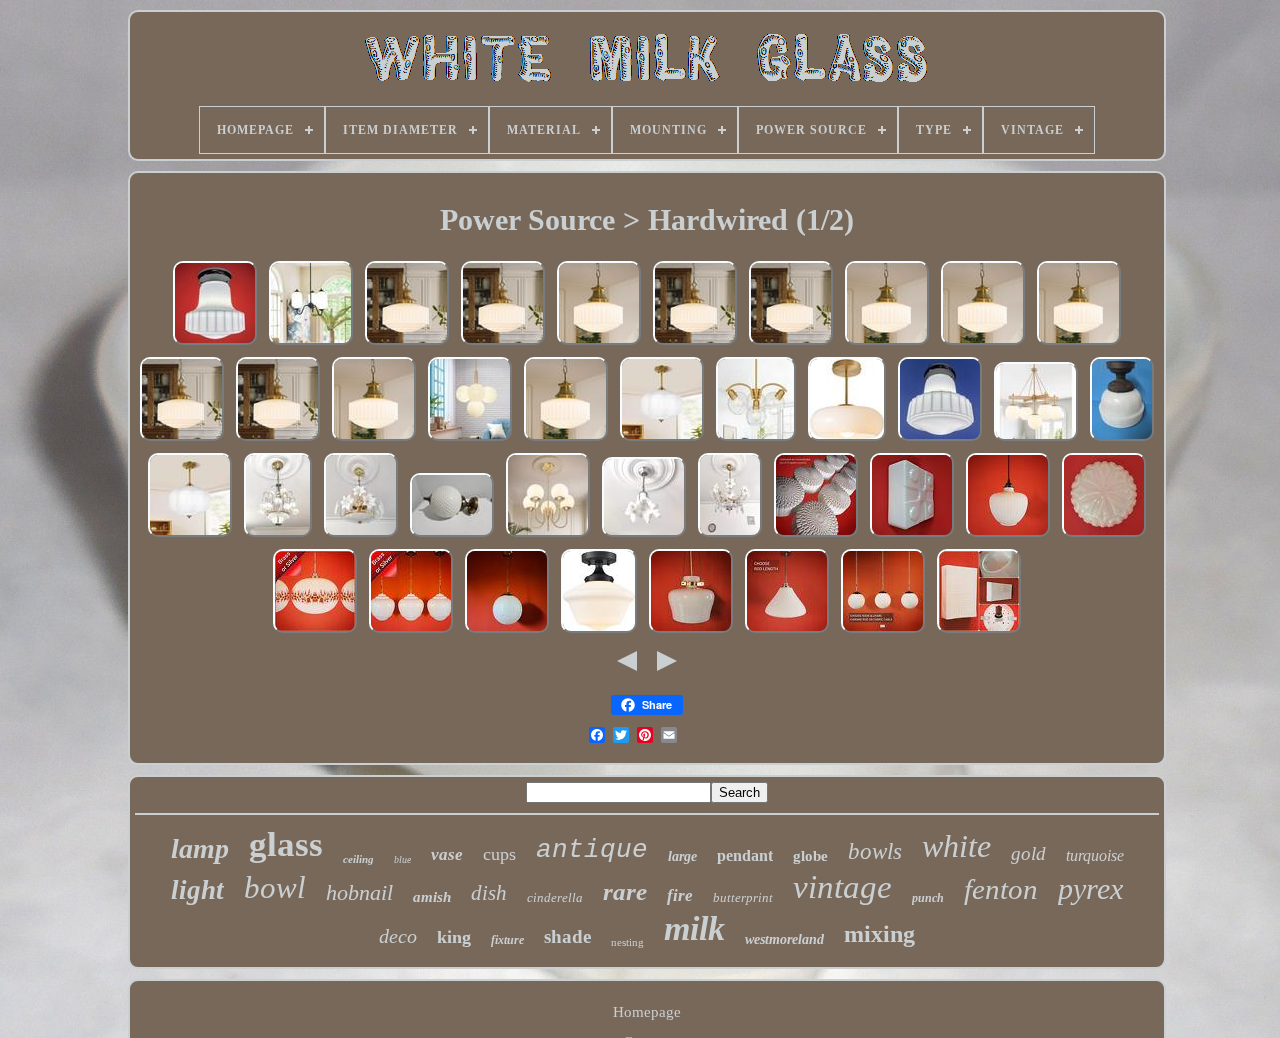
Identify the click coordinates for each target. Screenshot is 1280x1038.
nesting (627, 942)
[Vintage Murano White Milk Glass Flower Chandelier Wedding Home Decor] (361, 536)
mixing (879, 934)
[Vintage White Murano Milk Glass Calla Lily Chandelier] (278, 536)
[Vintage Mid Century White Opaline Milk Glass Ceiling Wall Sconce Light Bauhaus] (1104, 536)
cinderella (555, 897)
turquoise (1095, 855)
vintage (842, 887)
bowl (275, 887)
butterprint (743, 897)
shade (567, 936)
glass (286, 844)
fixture (507, 940)
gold (1028, 853)
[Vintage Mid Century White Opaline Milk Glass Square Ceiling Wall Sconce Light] (912, 536)
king (454, 937)
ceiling (358, 859)
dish (489, 893)
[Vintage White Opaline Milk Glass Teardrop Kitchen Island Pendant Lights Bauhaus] (411, 632)
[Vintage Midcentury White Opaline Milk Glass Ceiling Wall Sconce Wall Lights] (979, 632)
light (197, 890)
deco (398, 936)
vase (447, 854)
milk (694, 928)
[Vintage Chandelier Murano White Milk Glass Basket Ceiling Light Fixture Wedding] (730, 536)
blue (402, 859)
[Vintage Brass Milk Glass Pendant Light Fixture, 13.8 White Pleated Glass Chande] (407, 344)
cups (499, 854)
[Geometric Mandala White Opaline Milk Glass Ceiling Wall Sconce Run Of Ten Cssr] (816, 536)
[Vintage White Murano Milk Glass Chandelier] (644, 536)
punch (928, 898)
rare (625, 891)
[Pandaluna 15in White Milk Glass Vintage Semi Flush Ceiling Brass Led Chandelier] (662, 440)
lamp (200, 848)
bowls (875, 851)
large (682, 856)
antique (592, 850)
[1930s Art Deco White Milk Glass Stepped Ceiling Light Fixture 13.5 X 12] (1122, 440)
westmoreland (784, 939)
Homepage (647, 1012)
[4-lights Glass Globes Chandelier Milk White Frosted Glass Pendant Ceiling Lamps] (756, 440)
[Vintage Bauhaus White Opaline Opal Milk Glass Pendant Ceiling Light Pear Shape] (787, 632)
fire (680, 895)
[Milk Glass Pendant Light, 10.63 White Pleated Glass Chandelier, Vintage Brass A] (599, 344)
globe (810, 856)
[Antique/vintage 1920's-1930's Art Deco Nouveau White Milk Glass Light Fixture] (215, 344)
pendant (745, 855)
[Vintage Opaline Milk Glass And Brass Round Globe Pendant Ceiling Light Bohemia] (507, 632)
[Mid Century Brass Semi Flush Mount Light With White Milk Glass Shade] (847, 440)
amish (432, 897)
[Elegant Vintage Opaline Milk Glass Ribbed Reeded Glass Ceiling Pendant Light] (1008, 536)
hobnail (359, 892)
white (956, 846)
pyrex (1090, 888)
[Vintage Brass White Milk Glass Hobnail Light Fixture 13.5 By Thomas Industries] (452, 536)
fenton (1001, 889)
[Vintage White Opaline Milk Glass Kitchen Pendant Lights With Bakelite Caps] (883, 632)
